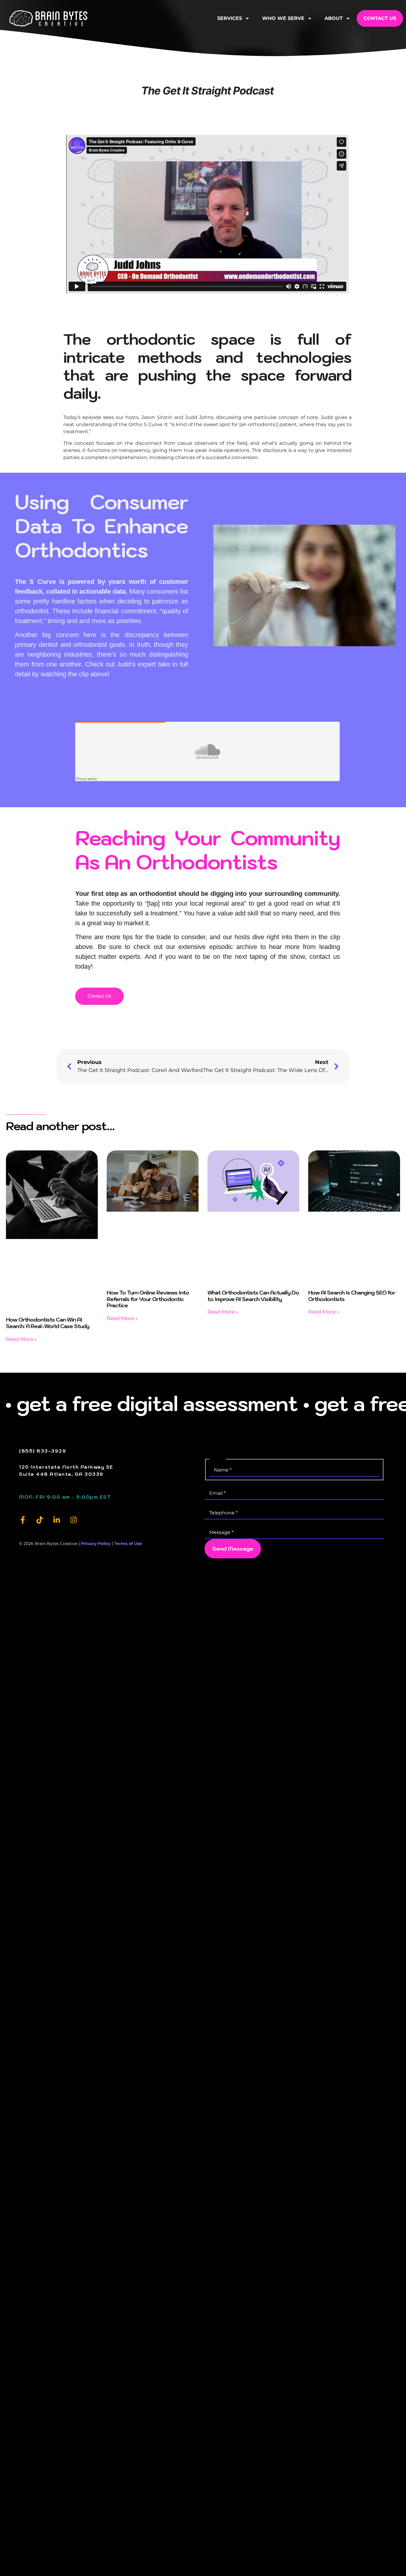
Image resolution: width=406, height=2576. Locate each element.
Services (230, 18)
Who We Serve (283, 18)
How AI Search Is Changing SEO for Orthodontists (352, 1296)
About (334, 18)
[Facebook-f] (23, 1520)
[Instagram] (74, 1520)
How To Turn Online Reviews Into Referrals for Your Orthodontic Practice (148, 1299)
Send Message (233, 1549)
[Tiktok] (40, 1520)
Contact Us (380, 18)
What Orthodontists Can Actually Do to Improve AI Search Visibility (253, 1296)
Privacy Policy (96, 1544)
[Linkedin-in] (57, 1520)
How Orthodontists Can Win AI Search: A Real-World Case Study (48, 1323)
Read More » (21, 1339)
